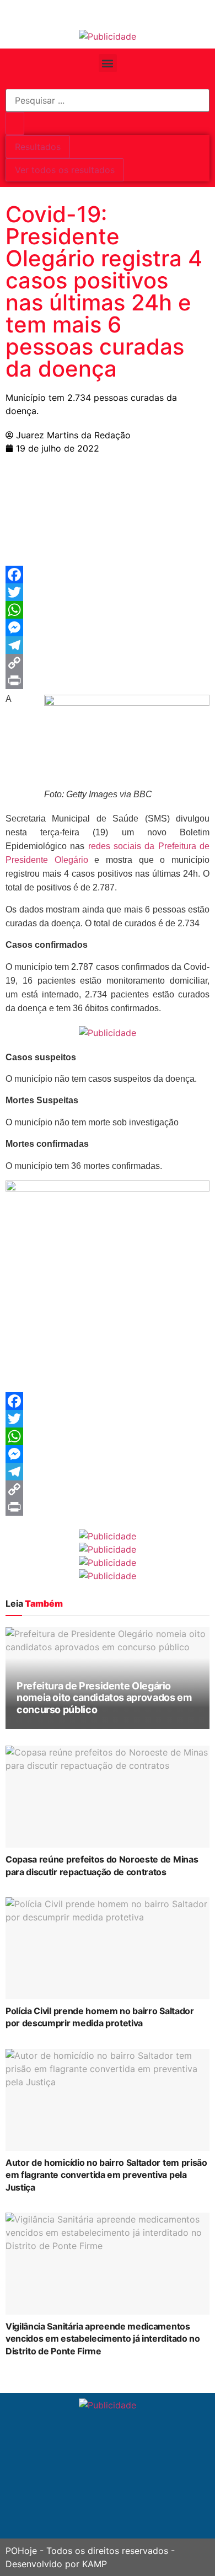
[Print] (108, 680)
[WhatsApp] (108, 610)
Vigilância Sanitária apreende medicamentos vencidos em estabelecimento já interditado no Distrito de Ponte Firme (103, 2339)
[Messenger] (108, 627)
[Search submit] (15, 124)
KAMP (95, 2564)
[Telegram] (108, 645)
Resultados (38, 147)
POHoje (21, 2551)
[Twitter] (108, 592)
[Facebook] (108, 575)
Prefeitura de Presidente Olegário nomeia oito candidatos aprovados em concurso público (104, 1698)
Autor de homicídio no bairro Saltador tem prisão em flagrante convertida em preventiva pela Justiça (106, 2175)
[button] (108, 63)
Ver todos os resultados (65, 170)
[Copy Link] (108, 663)
